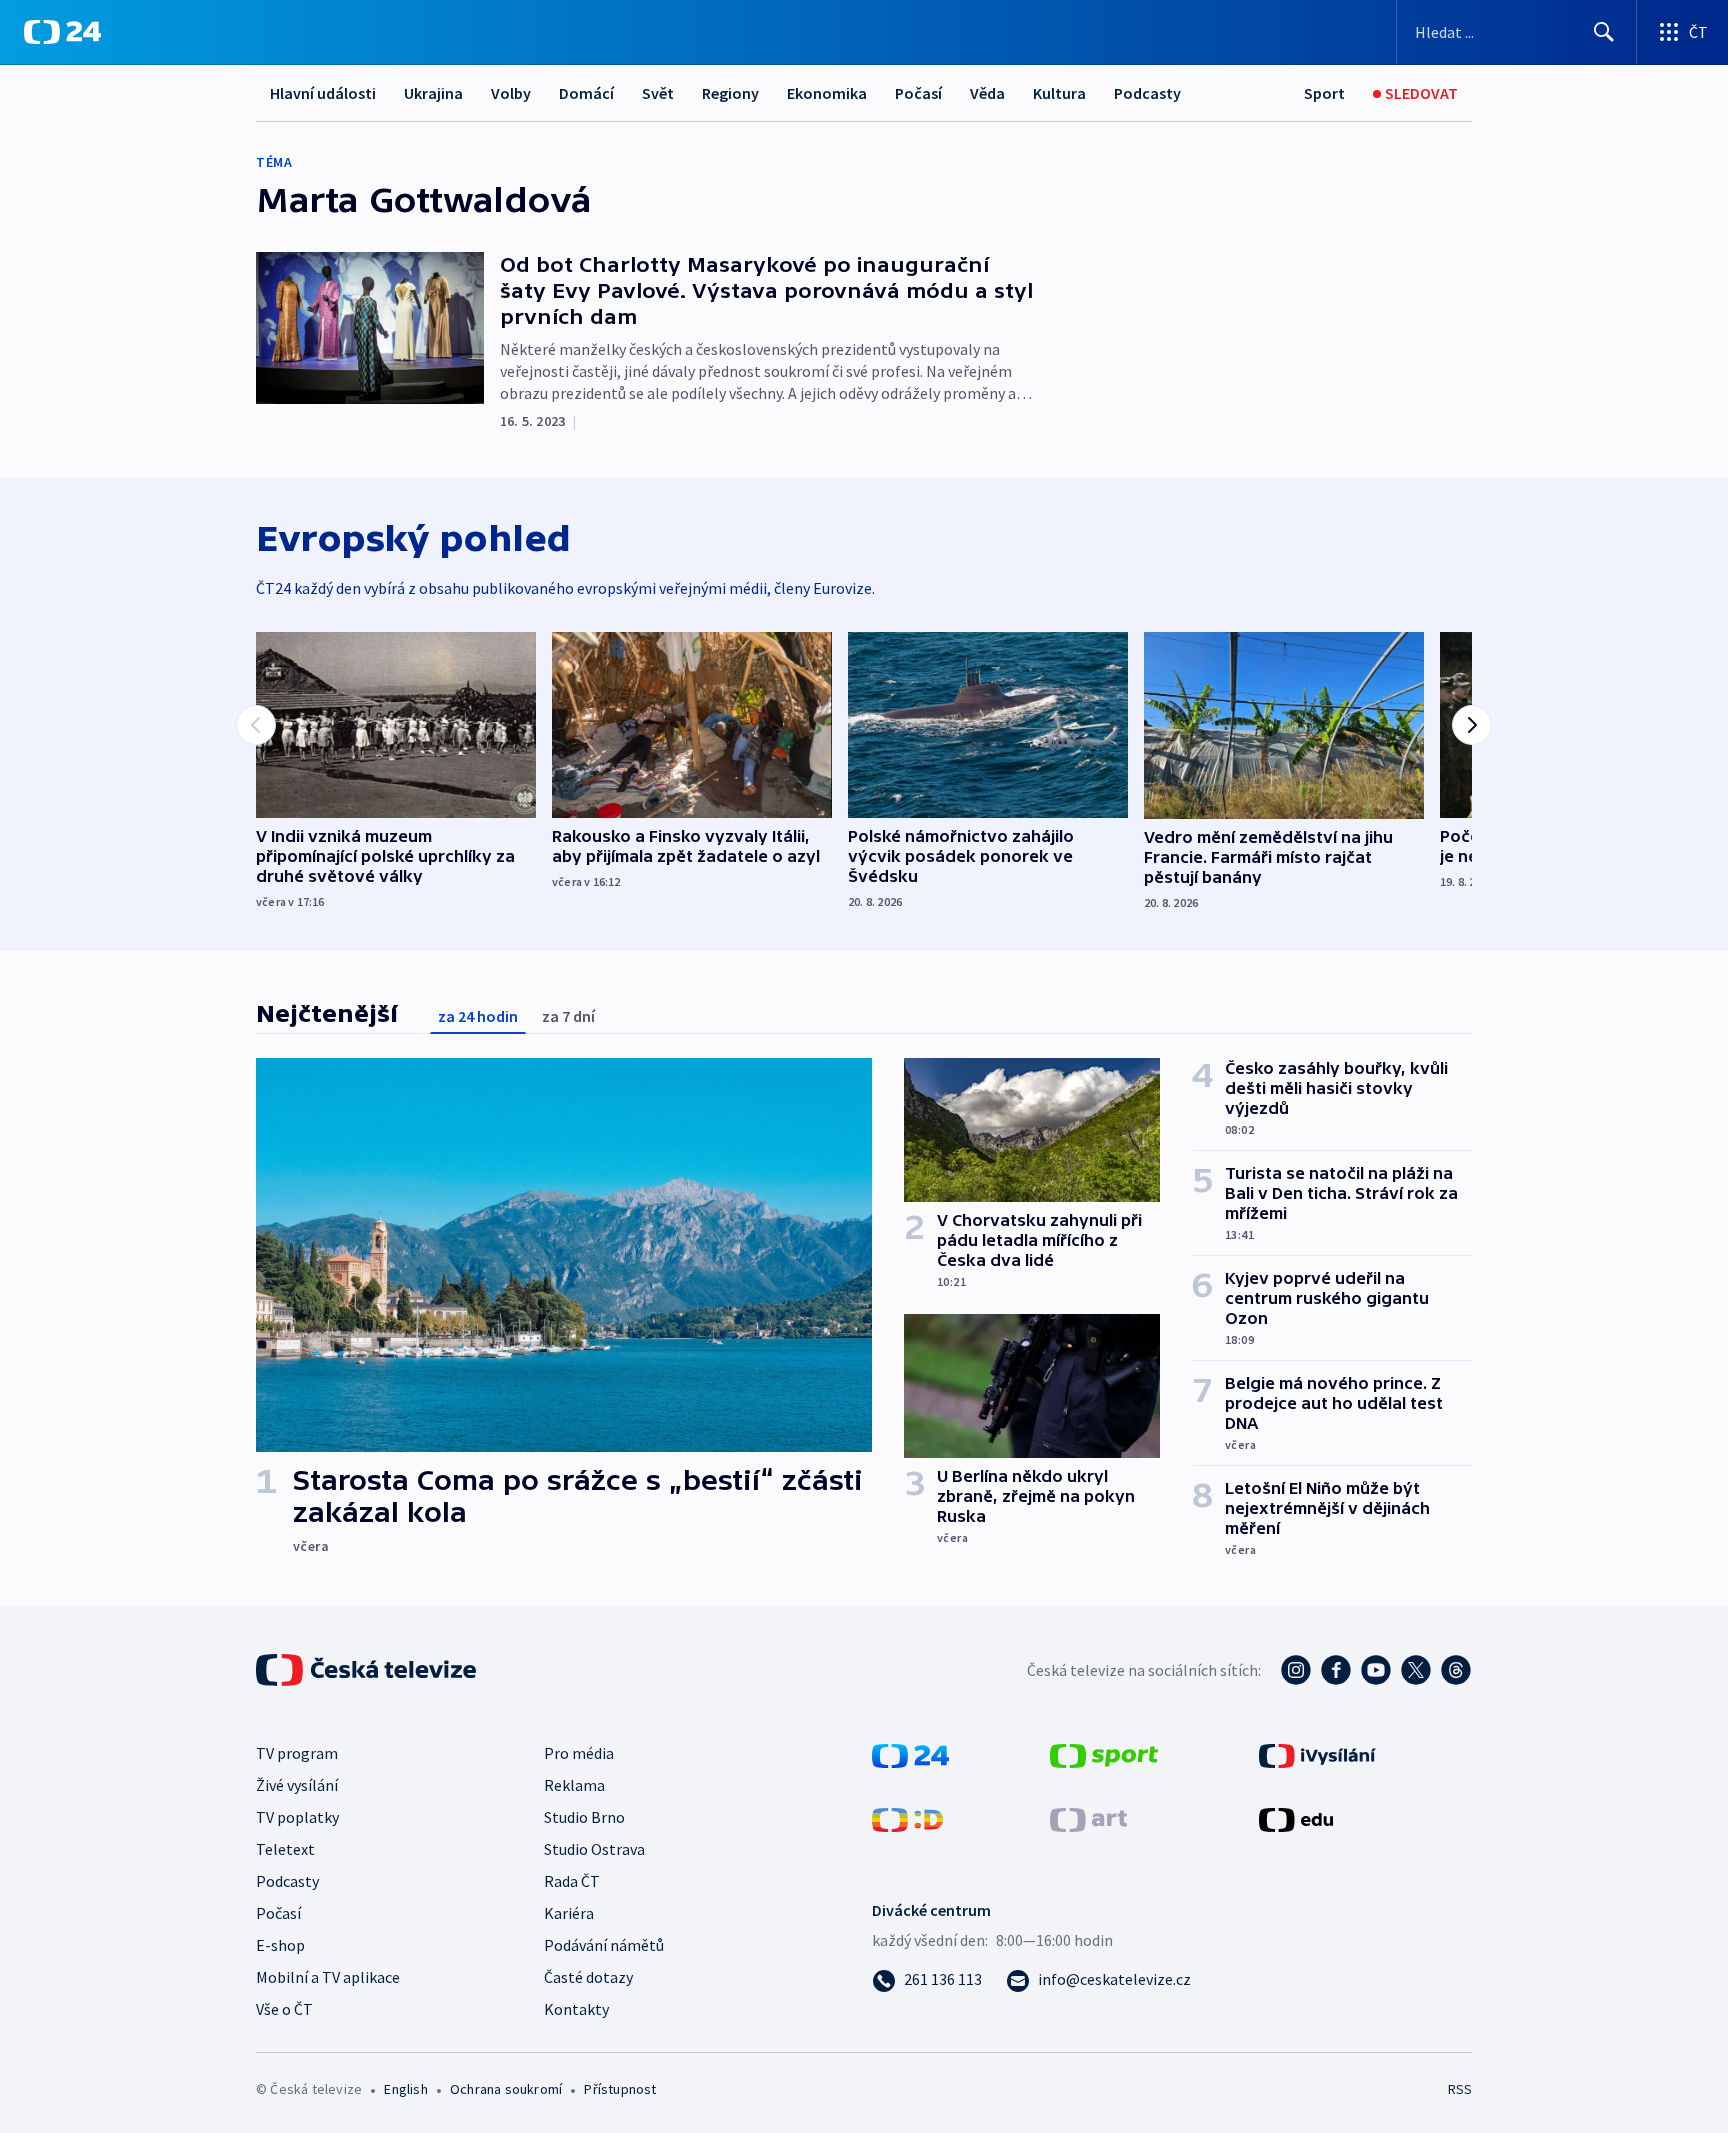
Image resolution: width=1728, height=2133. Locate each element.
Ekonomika (827, 93)
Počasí (918, 93)
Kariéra (569, 1913)
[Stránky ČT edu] (1296, 1818)
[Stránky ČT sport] (1104, 1754)
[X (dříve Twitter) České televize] (1416, 1670)
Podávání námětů (604, 1945)
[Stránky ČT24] (910, 1754)
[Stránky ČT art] (1088, 1818)
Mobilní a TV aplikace (328, 1977)
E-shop (280, 1945)
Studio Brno (584, 1817)
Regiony (730, 93)
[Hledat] (1604, 32)
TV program (297, 1753)
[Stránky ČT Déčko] (907, 1818)
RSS (1460, 2089)
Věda (987, 93)
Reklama (574, 1785)
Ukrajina (433, 93)
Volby (511, 93)
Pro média (579, 1753)
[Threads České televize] (1456, 1670)
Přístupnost (620, 2089)
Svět (658, 93)
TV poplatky (297, 1817)
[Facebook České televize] (1336, 1670)
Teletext (285, 1849)
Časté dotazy (588, 1977)
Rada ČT (572, 1881)
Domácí (586, 93)
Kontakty (576, 2009)
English (405, 2089)
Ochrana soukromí (506, 2089)
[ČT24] (62, 32)
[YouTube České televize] (1376, 1670)
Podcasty (1147, 93)
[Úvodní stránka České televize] (368, 1670)
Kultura (1059, 93)
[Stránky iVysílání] (1317, 1754)
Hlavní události (323, 93)
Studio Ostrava (594, 1849)
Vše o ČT (284, 2009)
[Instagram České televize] (1296, 1670)
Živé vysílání (297, 1785)
